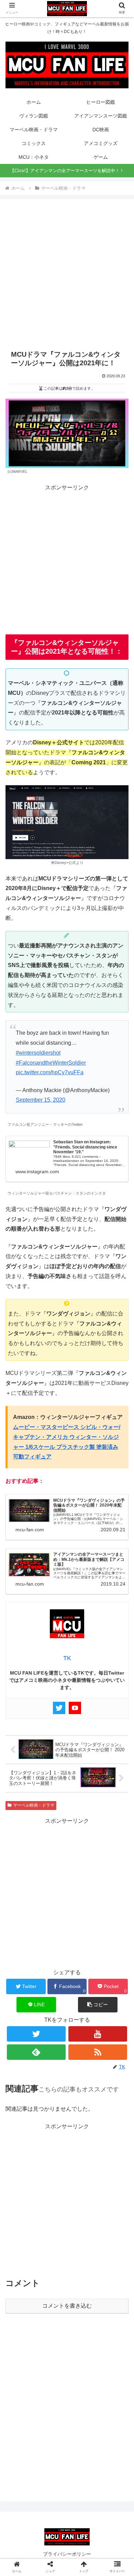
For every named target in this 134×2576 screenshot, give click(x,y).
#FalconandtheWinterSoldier (51, 1063)
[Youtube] (75, 1708)
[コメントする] (67, 1894)
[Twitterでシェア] (22, 1858)
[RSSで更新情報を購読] (98, 2052)
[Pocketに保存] (112, 1858)
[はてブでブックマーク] (82, 1858)
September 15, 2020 (41, 1100)
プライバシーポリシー (67, 2554)
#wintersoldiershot (38, 1053)
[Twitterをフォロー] (36, 2034)
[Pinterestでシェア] (52, 1876)
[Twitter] (59, 1708)
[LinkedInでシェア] (82, 1876)
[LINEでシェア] (22, 1876)
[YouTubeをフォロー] (98, 2034)
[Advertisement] (67, 271)
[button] (98, 2005)
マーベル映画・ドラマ (34, 1805)
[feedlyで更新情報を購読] (36, 2052)
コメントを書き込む (67, 2306)
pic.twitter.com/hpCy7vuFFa (50, 1072)
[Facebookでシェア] (52, 1858)
